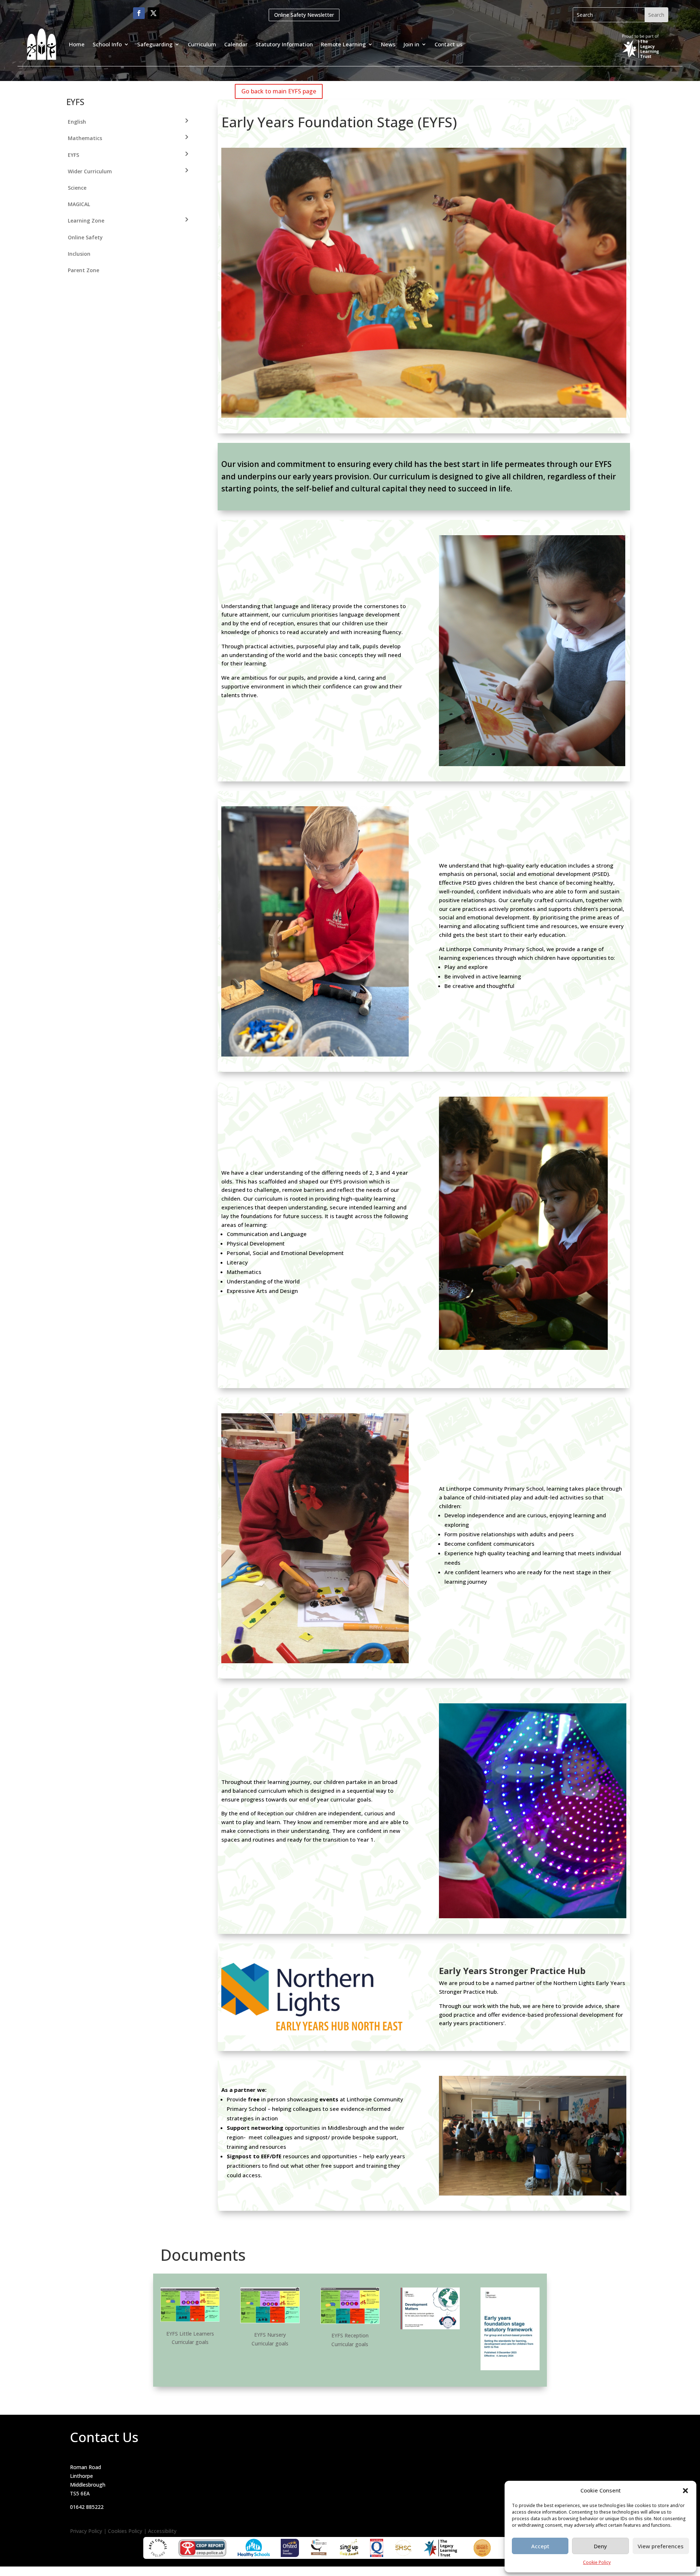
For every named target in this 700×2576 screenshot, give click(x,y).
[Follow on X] (153, 13)
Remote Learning (343, 44)
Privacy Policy (86, 2531)
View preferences (661, 2546)
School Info (107, 44)
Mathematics (85, 138)
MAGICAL (79, 204)
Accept (540, 2546)
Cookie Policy (597, 2562)
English (77, 122)
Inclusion (79, 254)
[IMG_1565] (315, 1055)
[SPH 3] (533, 2193)
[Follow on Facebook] (139, 13)
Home (77, 44)
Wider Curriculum (90, 171)
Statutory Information (284, 44)
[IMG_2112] (523, 1348)
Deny (600, 2546)
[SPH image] (315, 2033)
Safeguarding (155, 44)
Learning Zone (86, 221)
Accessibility (162, 2531)
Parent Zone (83, 270)
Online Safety (85, 237)
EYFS (73, 155)
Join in (411, 44)
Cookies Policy (125, 2531)
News (388, 44)
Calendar (236, 44)
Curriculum (202, 44)
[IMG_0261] (533, 1916)
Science (77, 188)
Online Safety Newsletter (304, 15)
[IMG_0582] (315, 1661)
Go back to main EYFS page (279, 91)
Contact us (449, 44)
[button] (685, 2491)
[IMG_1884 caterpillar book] (532, 764)
